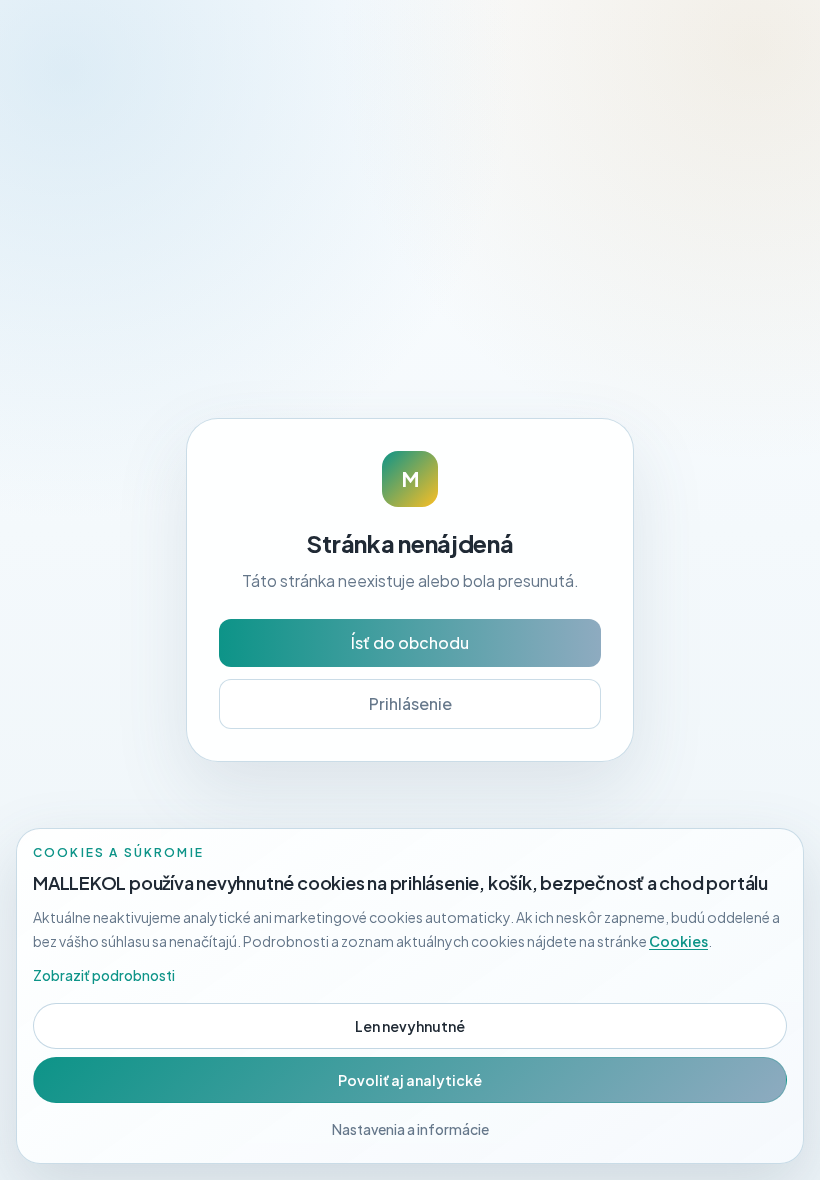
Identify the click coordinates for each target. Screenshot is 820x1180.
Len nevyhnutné (410, 1026)
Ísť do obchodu (410, 642)
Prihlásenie (410, 703)
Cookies (678, 941)
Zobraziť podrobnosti (104, 975)
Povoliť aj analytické (410, 1080)
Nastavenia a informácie (410, 1129)
